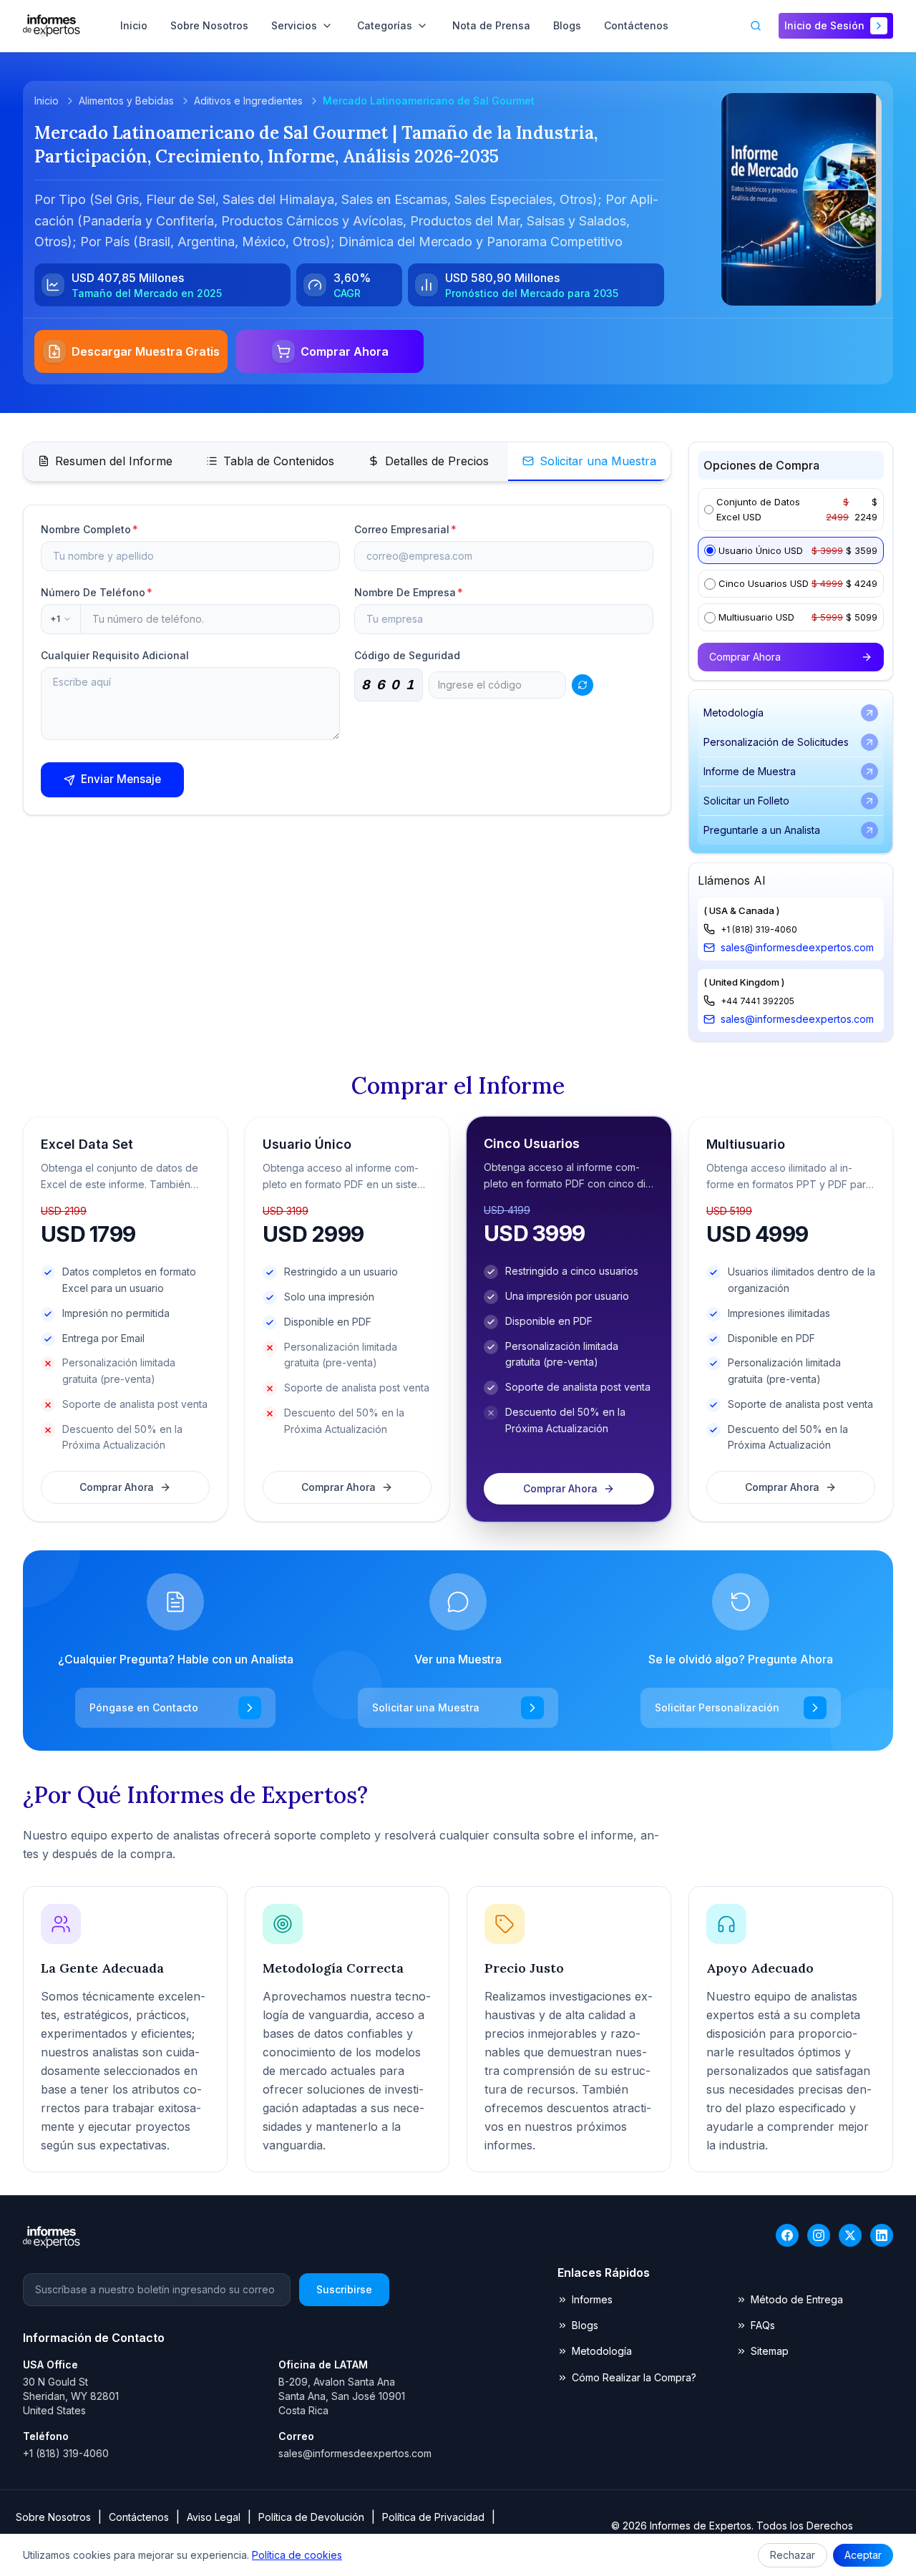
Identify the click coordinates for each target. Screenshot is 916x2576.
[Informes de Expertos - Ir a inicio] (52, 26)
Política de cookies (297, 2555)
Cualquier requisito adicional (115, 655)
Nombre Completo (89, 529)
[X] (850, 2235)
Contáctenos (139, 2517)
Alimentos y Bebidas (126, 101)
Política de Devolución (311, 2517)
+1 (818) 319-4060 (759, 929)
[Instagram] (819, 2235)
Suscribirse (344, 2289)
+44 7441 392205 (757, 1001)
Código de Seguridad (407, 655)
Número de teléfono (97, 592)
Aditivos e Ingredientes (248, 101)
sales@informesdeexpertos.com (797, 947)
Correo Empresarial (405, 529)
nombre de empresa (409, 592)
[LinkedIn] (882, 2235)
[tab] (105, 462)
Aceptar (863, 2555)
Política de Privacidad (433, 2517)
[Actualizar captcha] (583, 685)
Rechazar (793, 2555)
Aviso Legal (214, 2517)
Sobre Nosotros (53, 2517)
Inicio (47, 101)
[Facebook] (787, 2235)
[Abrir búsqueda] (756, 26)
